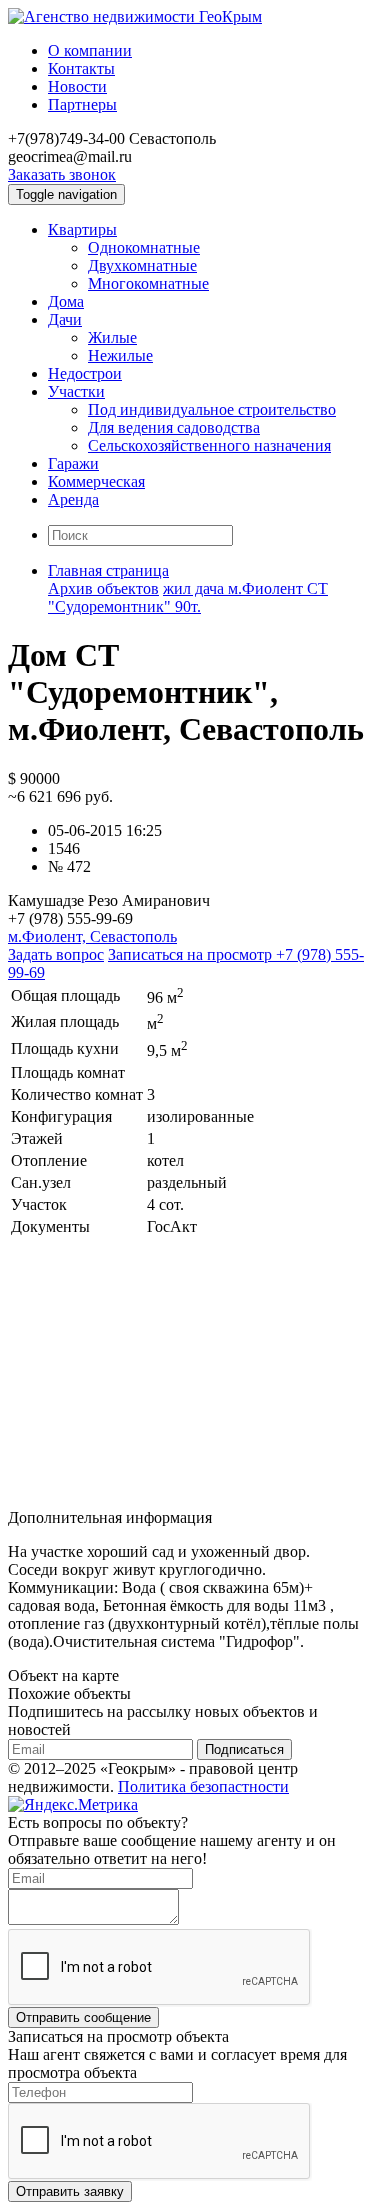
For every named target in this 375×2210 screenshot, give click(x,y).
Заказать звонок (62, 174)
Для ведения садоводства (174, 427)
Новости (77, 86)
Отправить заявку (70, 2191)
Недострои (85, 373)
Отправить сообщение (83, 2017)
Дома (66, 301)
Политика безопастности (203, 1786)
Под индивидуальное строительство (212, 409)
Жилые (112, 337)
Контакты (81, 68)
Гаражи (73, 463)
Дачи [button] (65, 319)
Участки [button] (76, 391)
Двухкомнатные (142, 265)
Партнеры (82, 104)
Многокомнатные (148, 283)
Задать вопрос (56, 954)
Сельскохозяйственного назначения (209, 445)
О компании (90, 50)
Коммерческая (96, 481)
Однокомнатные (144, 247)
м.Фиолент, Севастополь (92, 936)
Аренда (73, 499)
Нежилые (120, 355)
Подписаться (244, 1749)
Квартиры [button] (82, 229)
